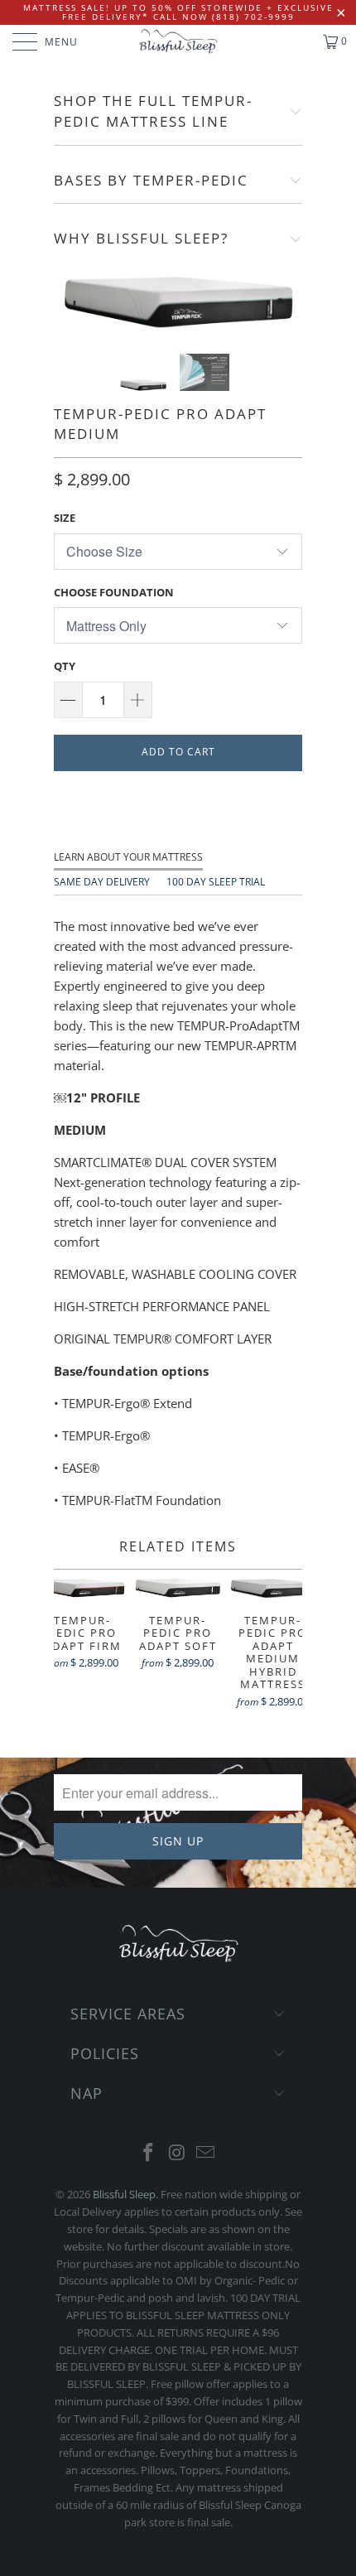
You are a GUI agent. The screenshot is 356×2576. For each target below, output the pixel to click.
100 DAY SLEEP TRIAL (216, 882)
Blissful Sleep (124, 2194)
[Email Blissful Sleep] (206, 2153)
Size (65, 518)
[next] (286, 301)
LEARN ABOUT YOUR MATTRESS (128, 857)
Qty (65, 666)
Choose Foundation (114, 592)
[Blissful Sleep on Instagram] (177, 2153)
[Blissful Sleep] (178, 41)
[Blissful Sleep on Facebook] (148, 2153)
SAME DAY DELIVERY (102, 882)
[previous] (70, 301)
